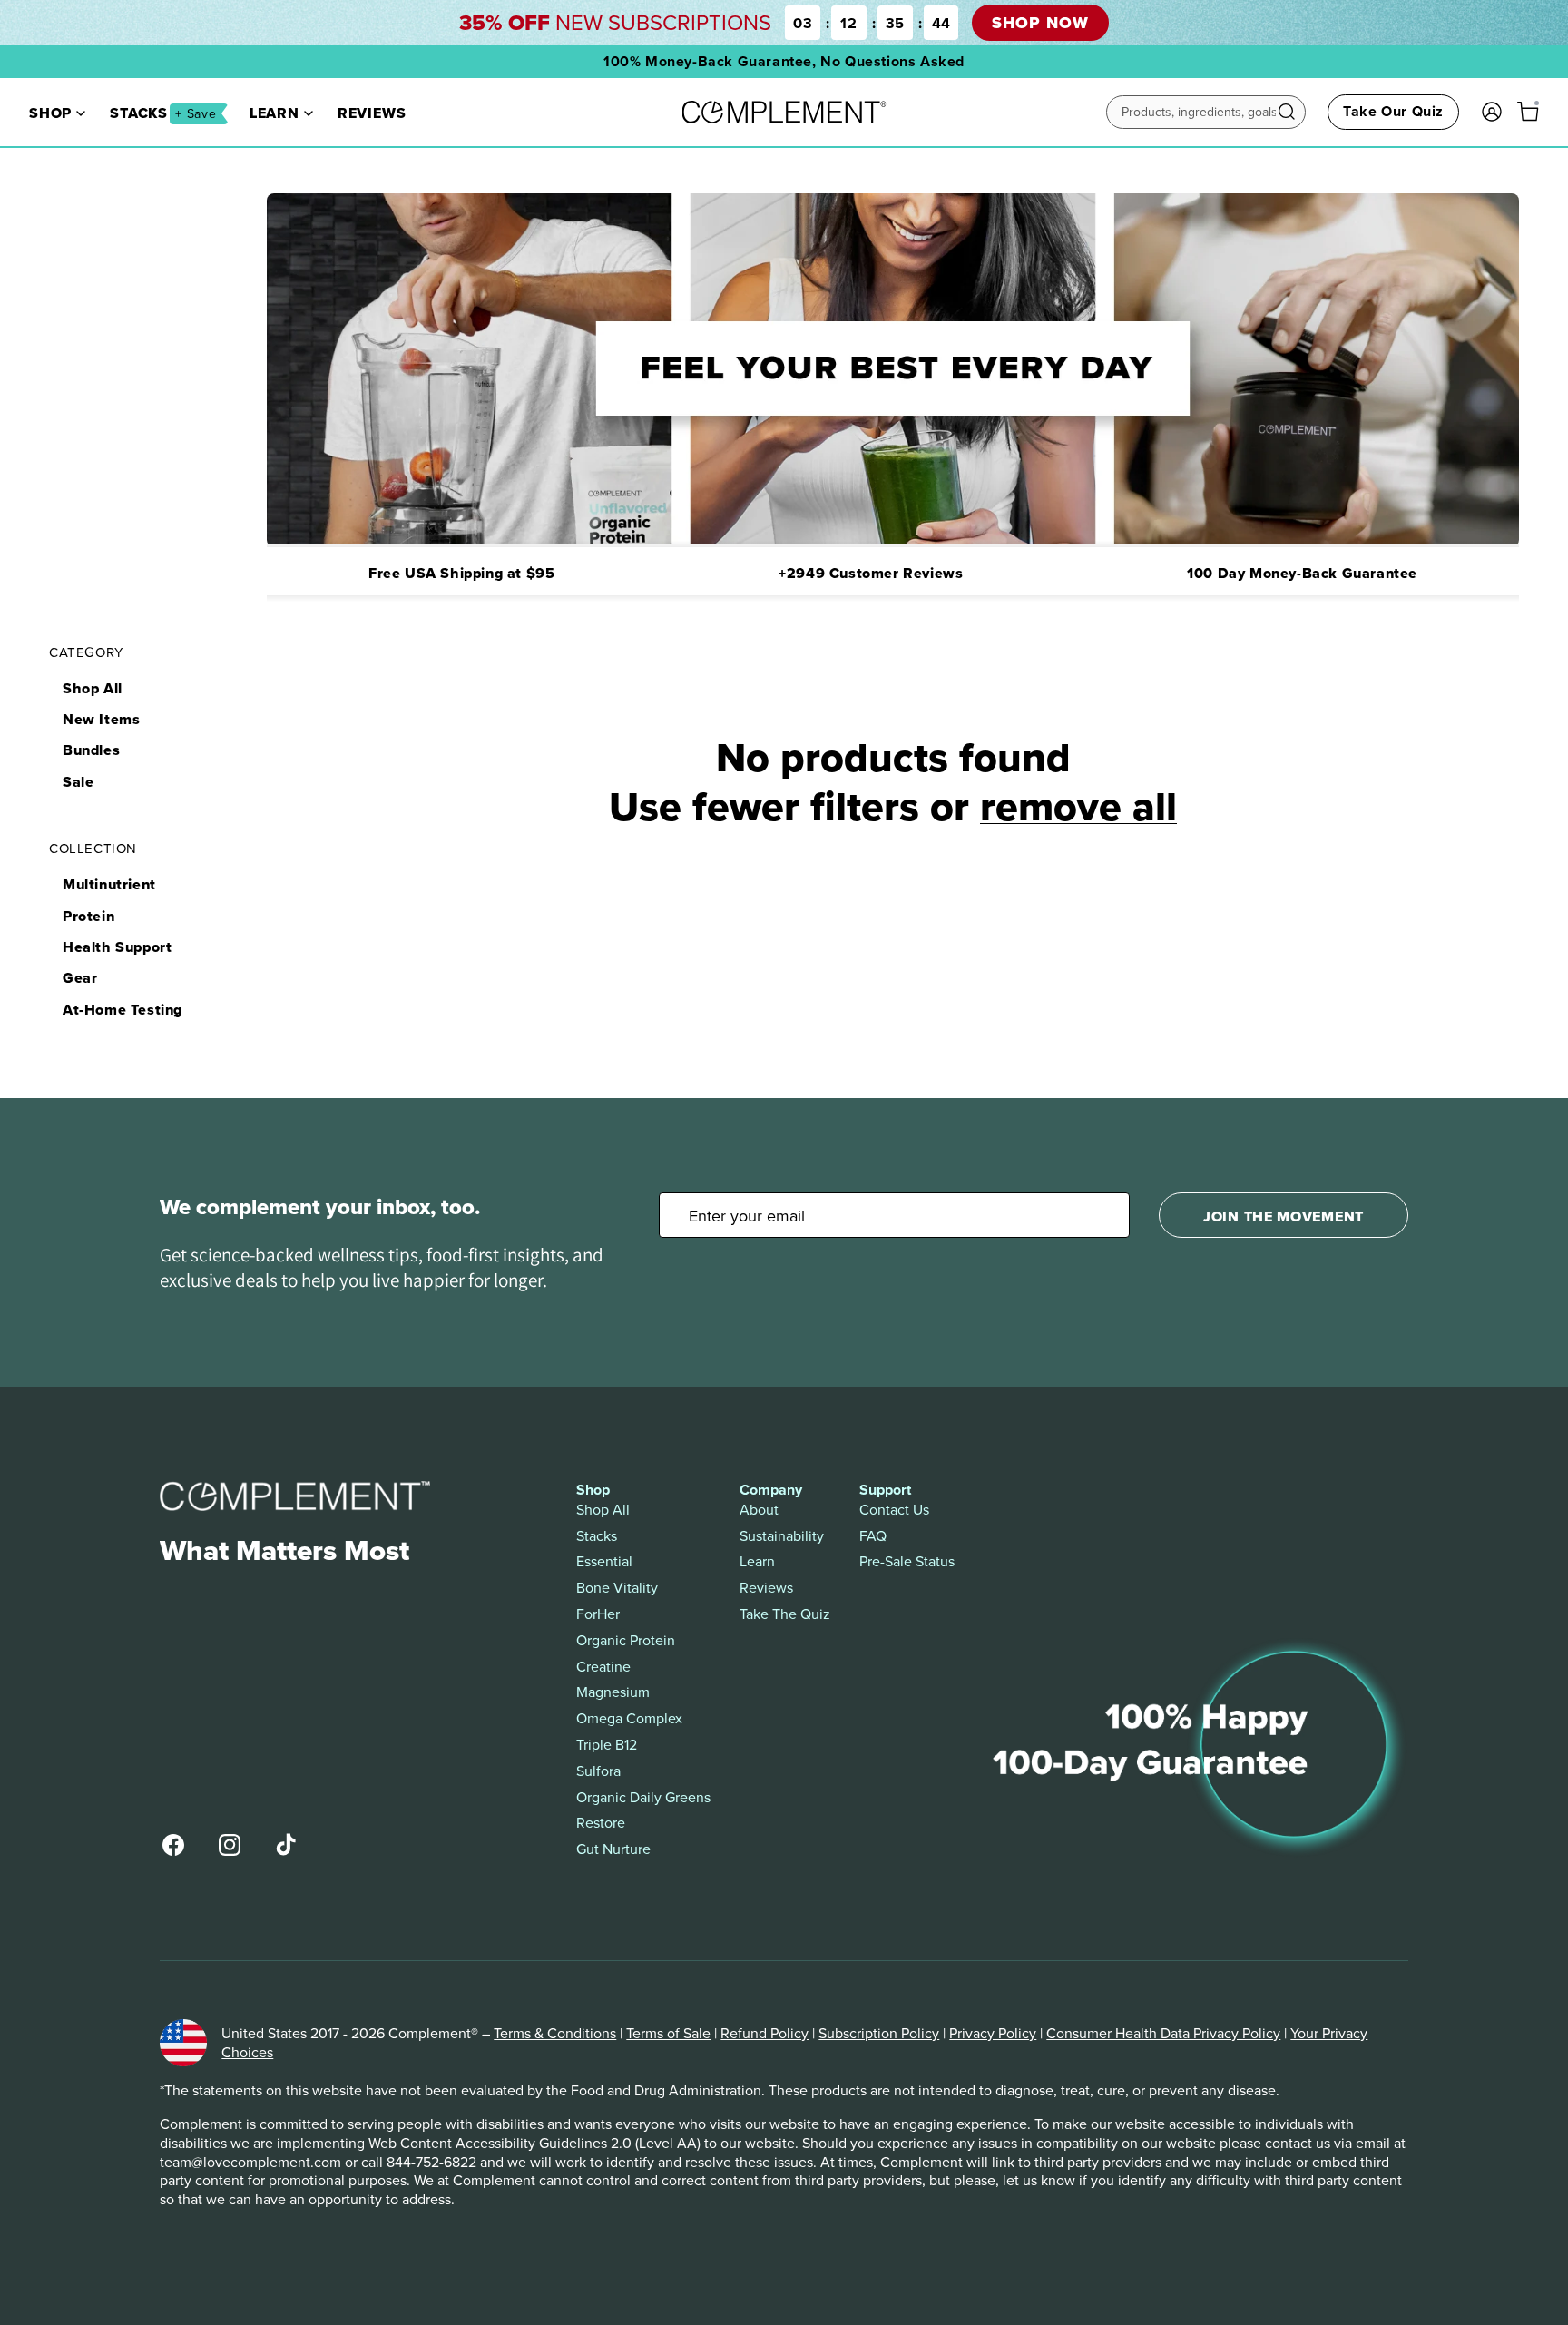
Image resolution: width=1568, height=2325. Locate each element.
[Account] (1492, 112)
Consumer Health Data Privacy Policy (1163, 2033)
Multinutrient (109, 884)
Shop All (93, 688)
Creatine (603, 1667)
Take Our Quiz (1393, 111)
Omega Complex (629, 1718)
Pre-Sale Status (907, 1561)
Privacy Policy (993, 2033)
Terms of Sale (668, 2033)
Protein (88, 916)
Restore (601, 1823)
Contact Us (894, 1510)
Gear (80, 978)
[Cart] (1528, 112)
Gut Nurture (613, 1849)
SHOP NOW (1040, 23)
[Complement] (784, 112)
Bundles (91, 750)
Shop (50, 113)
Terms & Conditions (555, 2033)
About (759, 1510)
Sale (78, 782)
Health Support (117, 947)
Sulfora (598, 1771)
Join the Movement (1284, 1216)
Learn (274, 113)
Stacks (163, 113)
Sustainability (782, 1536)
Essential (604, 1561)
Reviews (372, 113)
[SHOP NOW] (784, 23)
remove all (1078, 806)
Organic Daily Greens (643, 1797)
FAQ (873, 1536)
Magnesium (613, 1692)
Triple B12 (607, 1745)
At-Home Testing (122, 1010)
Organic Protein (626, 1640)
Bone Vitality (617, 1588)
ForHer (598, 1614)
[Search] (1287, 112)
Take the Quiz (785, 1614)
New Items (101, 719)
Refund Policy (764, 2033)
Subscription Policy (879, 2033)
